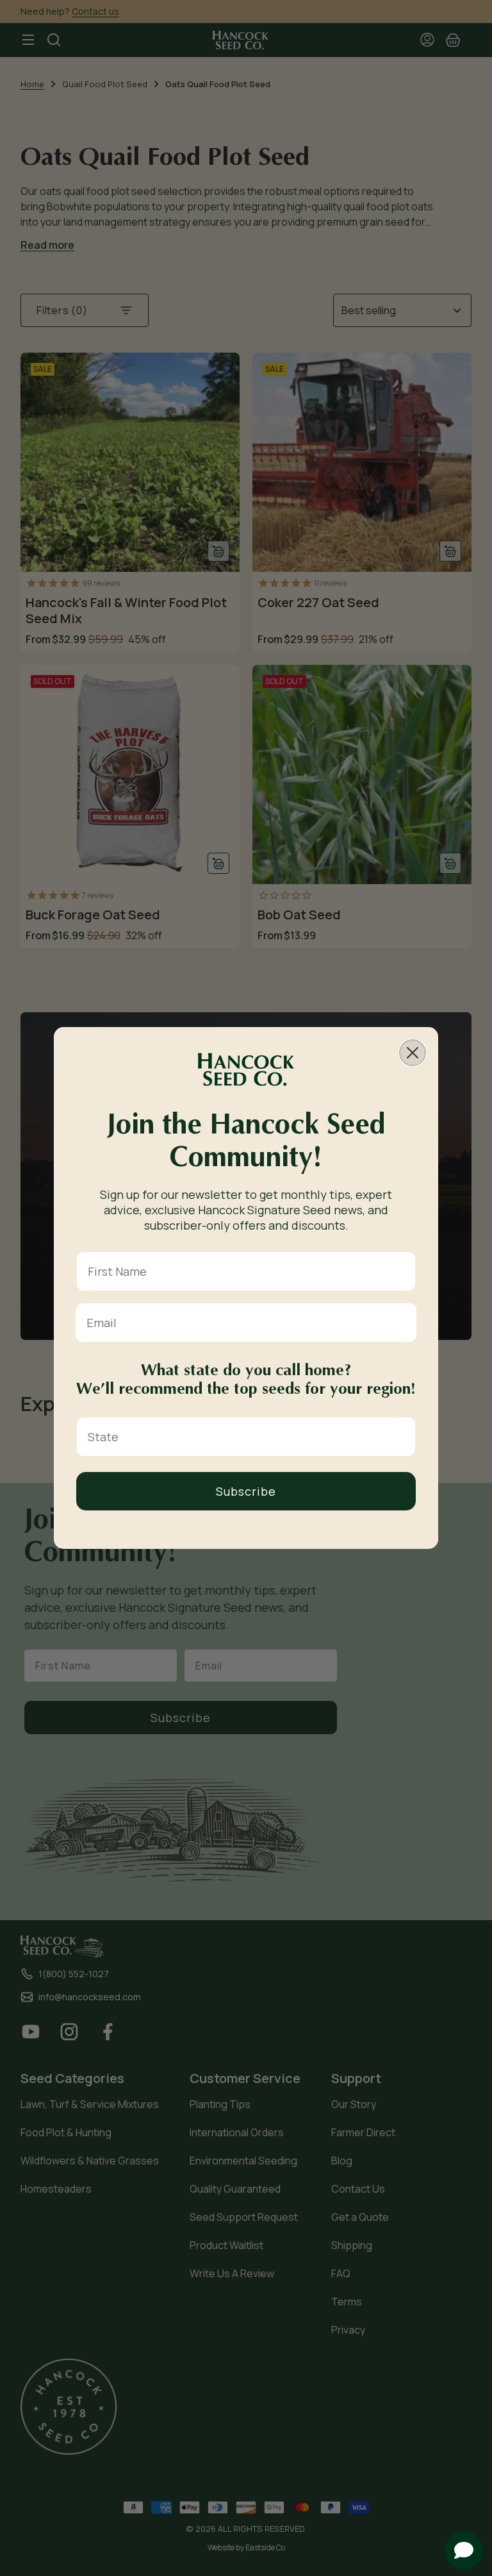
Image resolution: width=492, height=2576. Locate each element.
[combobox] (242, 1437)
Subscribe (246, 1491)
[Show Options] (403, 1437)
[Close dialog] (413, 1053)
